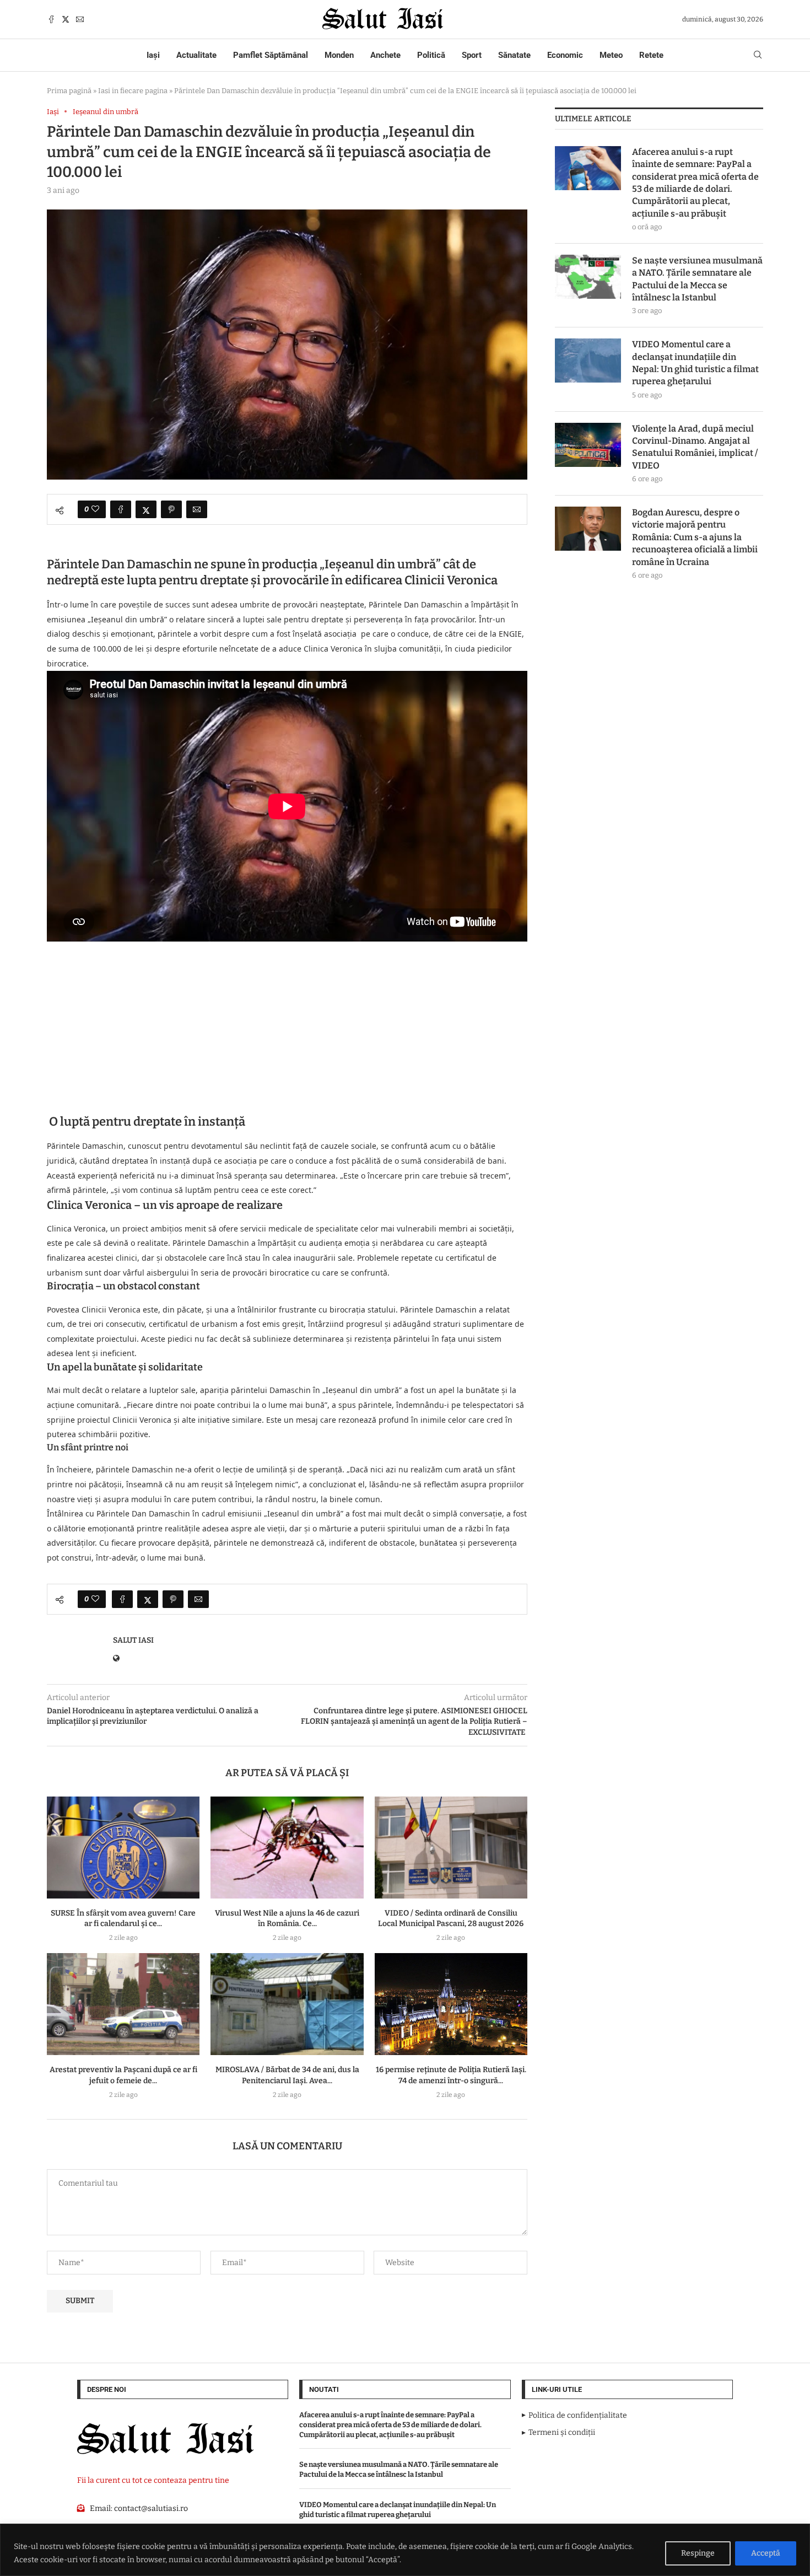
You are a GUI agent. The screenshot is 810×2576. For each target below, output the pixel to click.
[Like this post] (95, 509)
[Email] (80, 19)
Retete (651, 55)
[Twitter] (66, 19)
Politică (431, 55)
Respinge (698, 2553)
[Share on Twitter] (146, 509)
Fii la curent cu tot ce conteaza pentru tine (153, 2480)
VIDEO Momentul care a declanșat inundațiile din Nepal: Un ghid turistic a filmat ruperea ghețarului (695, 363)
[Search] (758, 55)
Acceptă (766, 2553)
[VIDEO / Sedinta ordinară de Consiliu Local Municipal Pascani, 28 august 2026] (451, 1848)
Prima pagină (69, 91)
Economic (565, 55)
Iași (153, 55)
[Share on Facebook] (121, 509)
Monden (339, 55)
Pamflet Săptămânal (271, 55)
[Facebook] (51, 19)
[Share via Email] (197, 509)
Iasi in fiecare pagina (133, 91)
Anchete (385, 55)
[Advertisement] (287, 1023)
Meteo (611, 55)
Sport (472, 55)
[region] (405, 2550)
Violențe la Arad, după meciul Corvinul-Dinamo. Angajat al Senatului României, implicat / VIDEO (695, 447)
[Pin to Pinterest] (171, 509)
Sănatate (514, 55)
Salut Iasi (133, 1640)
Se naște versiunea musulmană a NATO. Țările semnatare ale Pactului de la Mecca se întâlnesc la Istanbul (697, 279)
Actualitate (196, 55)
